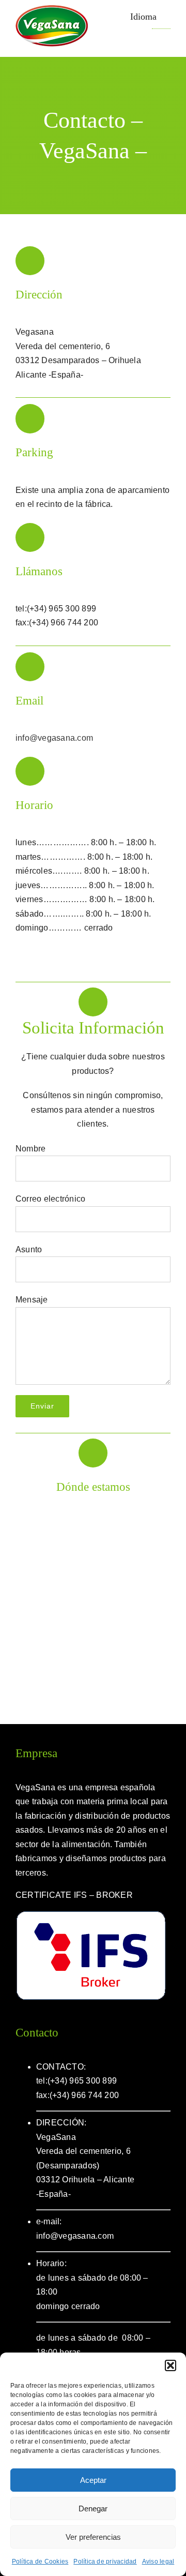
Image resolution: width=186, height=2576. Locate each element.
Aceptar (93, 2480)
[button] (171, 2365)
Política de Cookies (40, 2562)
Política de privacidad (105, 2562)
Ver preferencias (93, 2537)
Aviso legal (158, 2562)
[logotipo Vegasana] (52, 9)
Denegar (93, 2508)
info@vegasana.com (54, 738)
